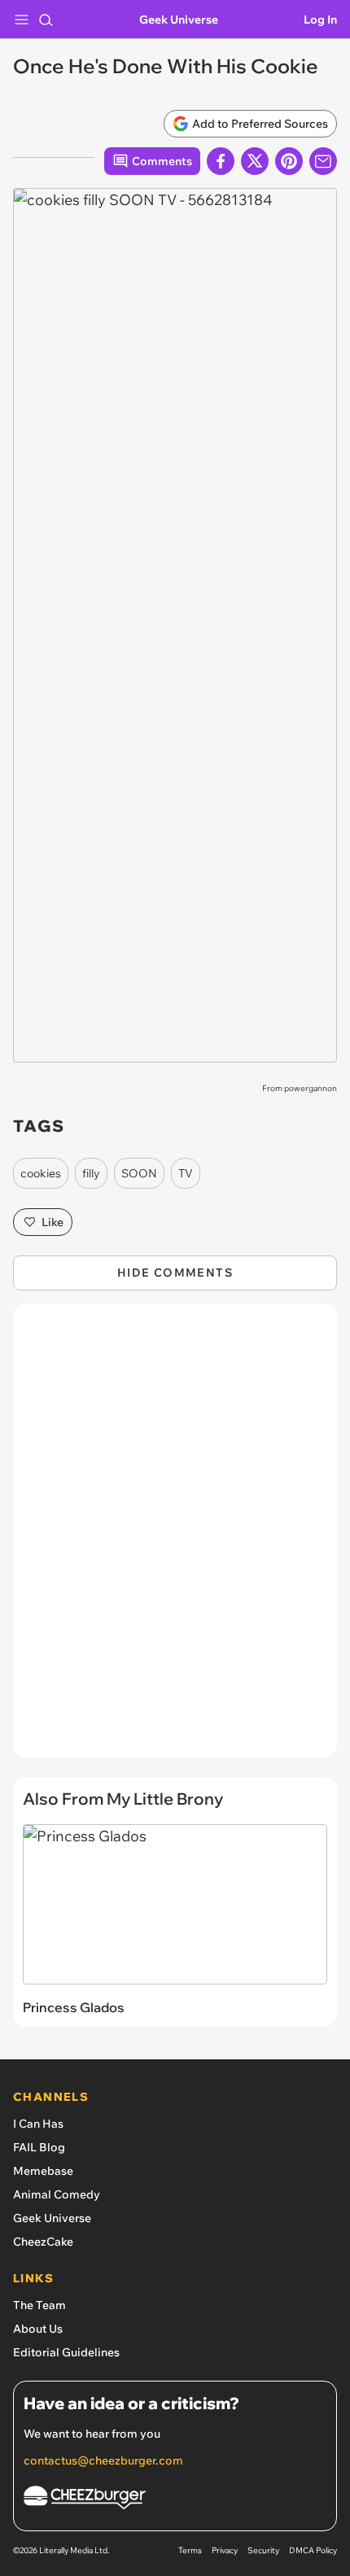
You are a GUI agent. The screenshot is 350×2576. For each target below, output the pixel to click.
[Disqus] (175, 1539)
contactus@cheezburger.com (103, 2460)
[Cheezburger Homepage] (175, 2500)
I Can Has (38, 2124)
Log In (320, 20)
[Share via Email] (323, 161)
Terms (190, 2550)
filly (91, 1173)
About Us (38, 2329)
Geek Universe (179, 20)
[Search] (46, 20)
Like (52, 1222)
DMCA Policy (313, 2550)
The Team (39, 2305)
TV (186, 1173)
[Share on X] (255, 161)
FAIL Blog (39, 2147)
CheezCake (43, 2242)
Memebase (43, 2171)
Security (263, 2550)
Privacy (225, 2550)
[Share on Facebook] (221, 161)
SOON (139, 1173)
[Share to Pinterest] (289, 161)
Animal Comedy (57, 2194)
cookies (41, 1173)
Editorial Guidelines (66, 2352)
